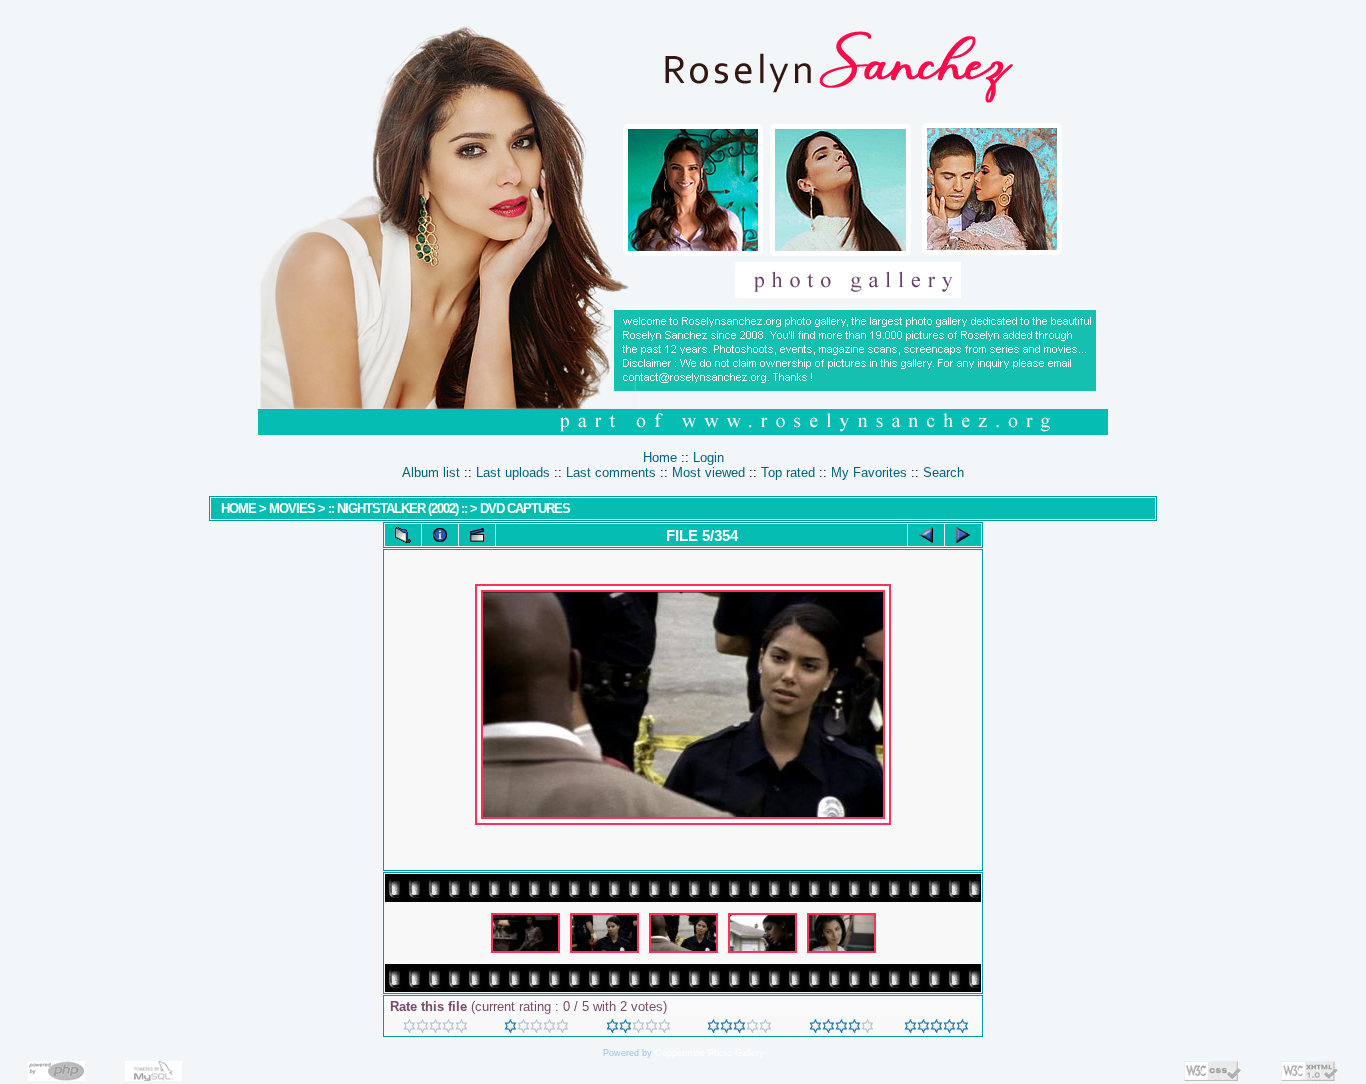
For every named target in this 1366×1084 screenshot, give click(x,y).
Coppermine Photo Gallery (709, 1053)
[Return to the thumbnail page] (403, 535)
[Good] (739, 1028)
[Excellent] (841, 1028)
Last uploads (513, 472)
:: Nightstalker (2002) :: (397, 508)
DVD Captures (525, 508)
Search (943, 472)
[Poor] (536, 1028)
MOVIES (292, 508)
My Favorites (869, 472)
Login (708, 457)
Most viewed (708, 472)
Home (660, 457)
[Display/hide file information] (440, 535)
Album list (431, 472)
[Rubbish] (435, 1028)
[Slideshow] (477, 535)
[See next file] (963, 535)
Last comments (611, 472)
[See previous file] (926, 535)
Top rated (788, 472)
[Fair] (638, 1028)
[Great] (936, 1028)
